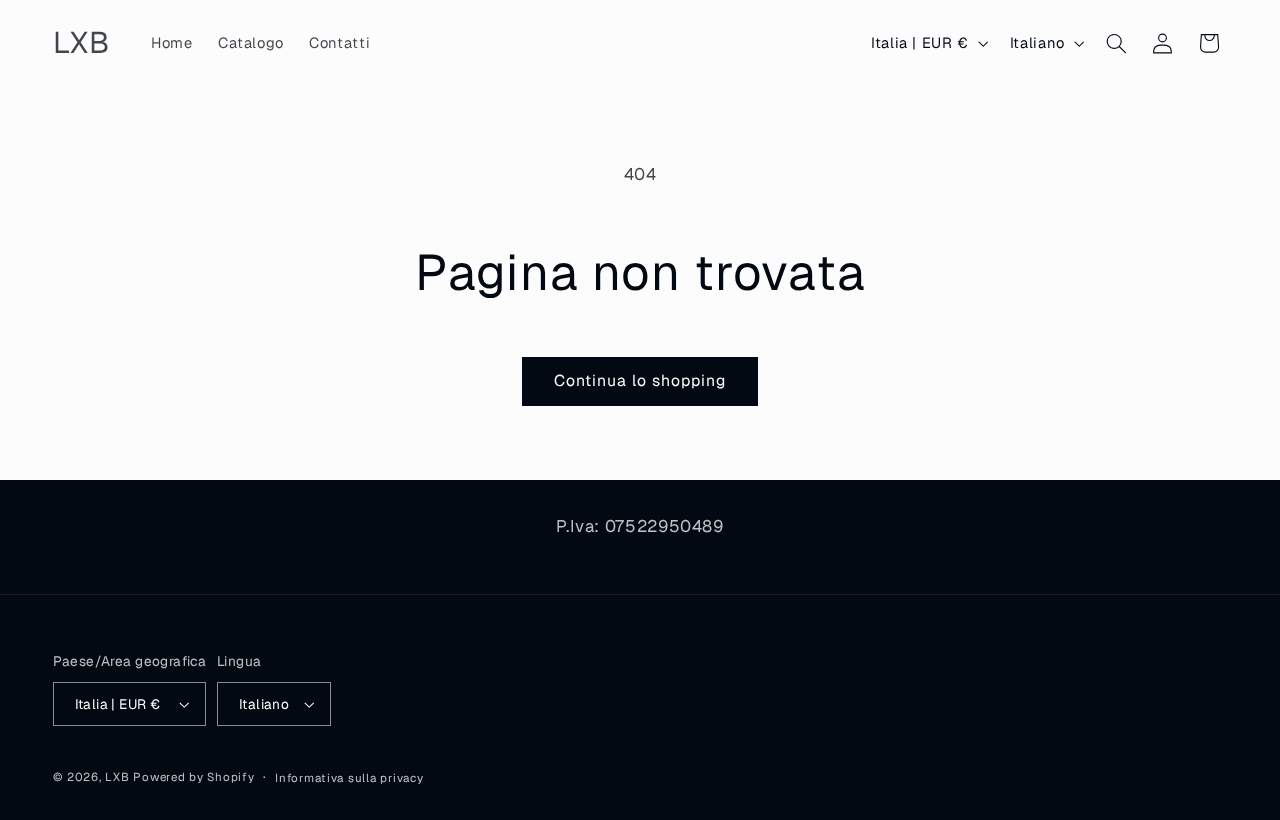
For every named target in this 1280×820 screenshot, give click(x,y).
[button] (1116, 43)
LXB (117, 776)
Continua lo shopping (640, 380)
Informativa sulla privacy (349, 777)
